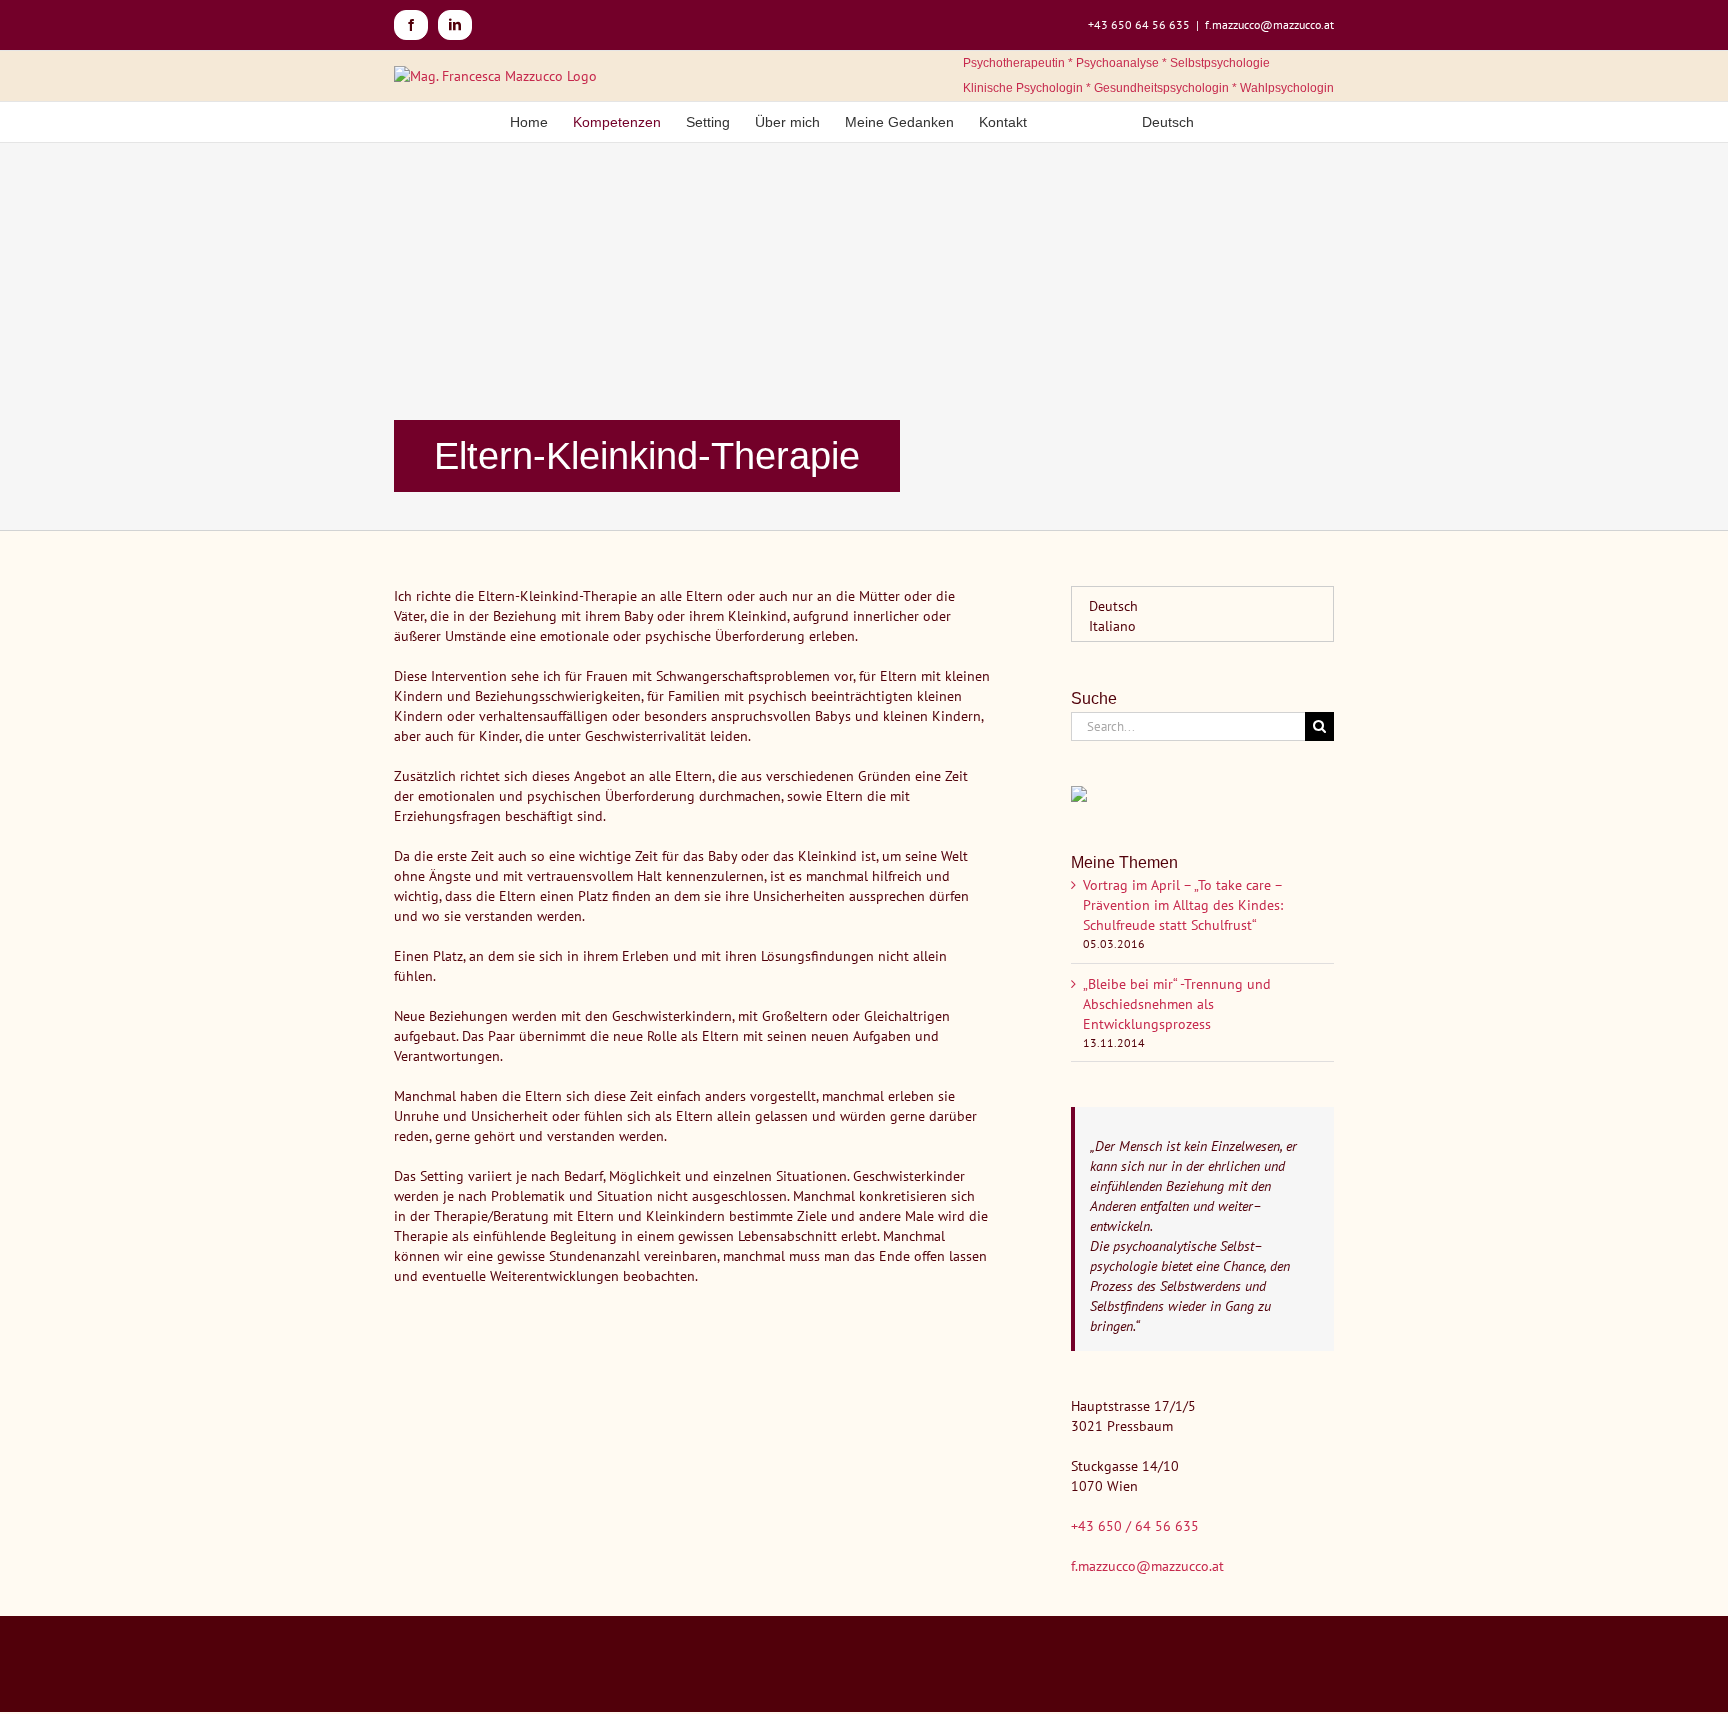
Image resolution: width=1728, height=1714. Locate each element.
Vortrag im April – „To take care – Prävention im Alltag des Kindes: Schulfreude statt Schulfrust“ (1183, 905)
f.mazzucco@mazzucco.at (1269, 24)
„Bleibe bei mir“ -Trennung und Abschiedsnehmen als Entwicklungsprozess (1177, 1004)
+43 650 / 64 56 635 (1135, 1526)
